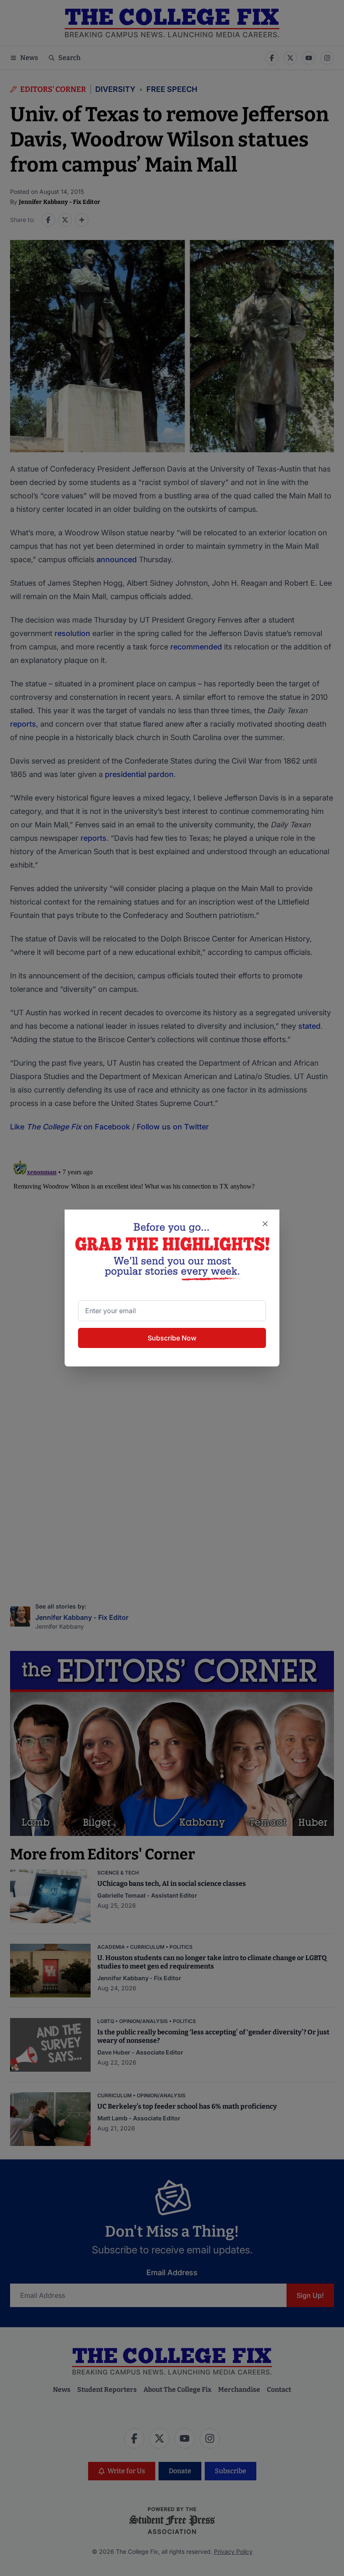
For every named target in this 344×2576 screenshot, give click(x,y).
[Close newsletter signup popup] (265, 1224)
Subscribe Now (172, 1338)
